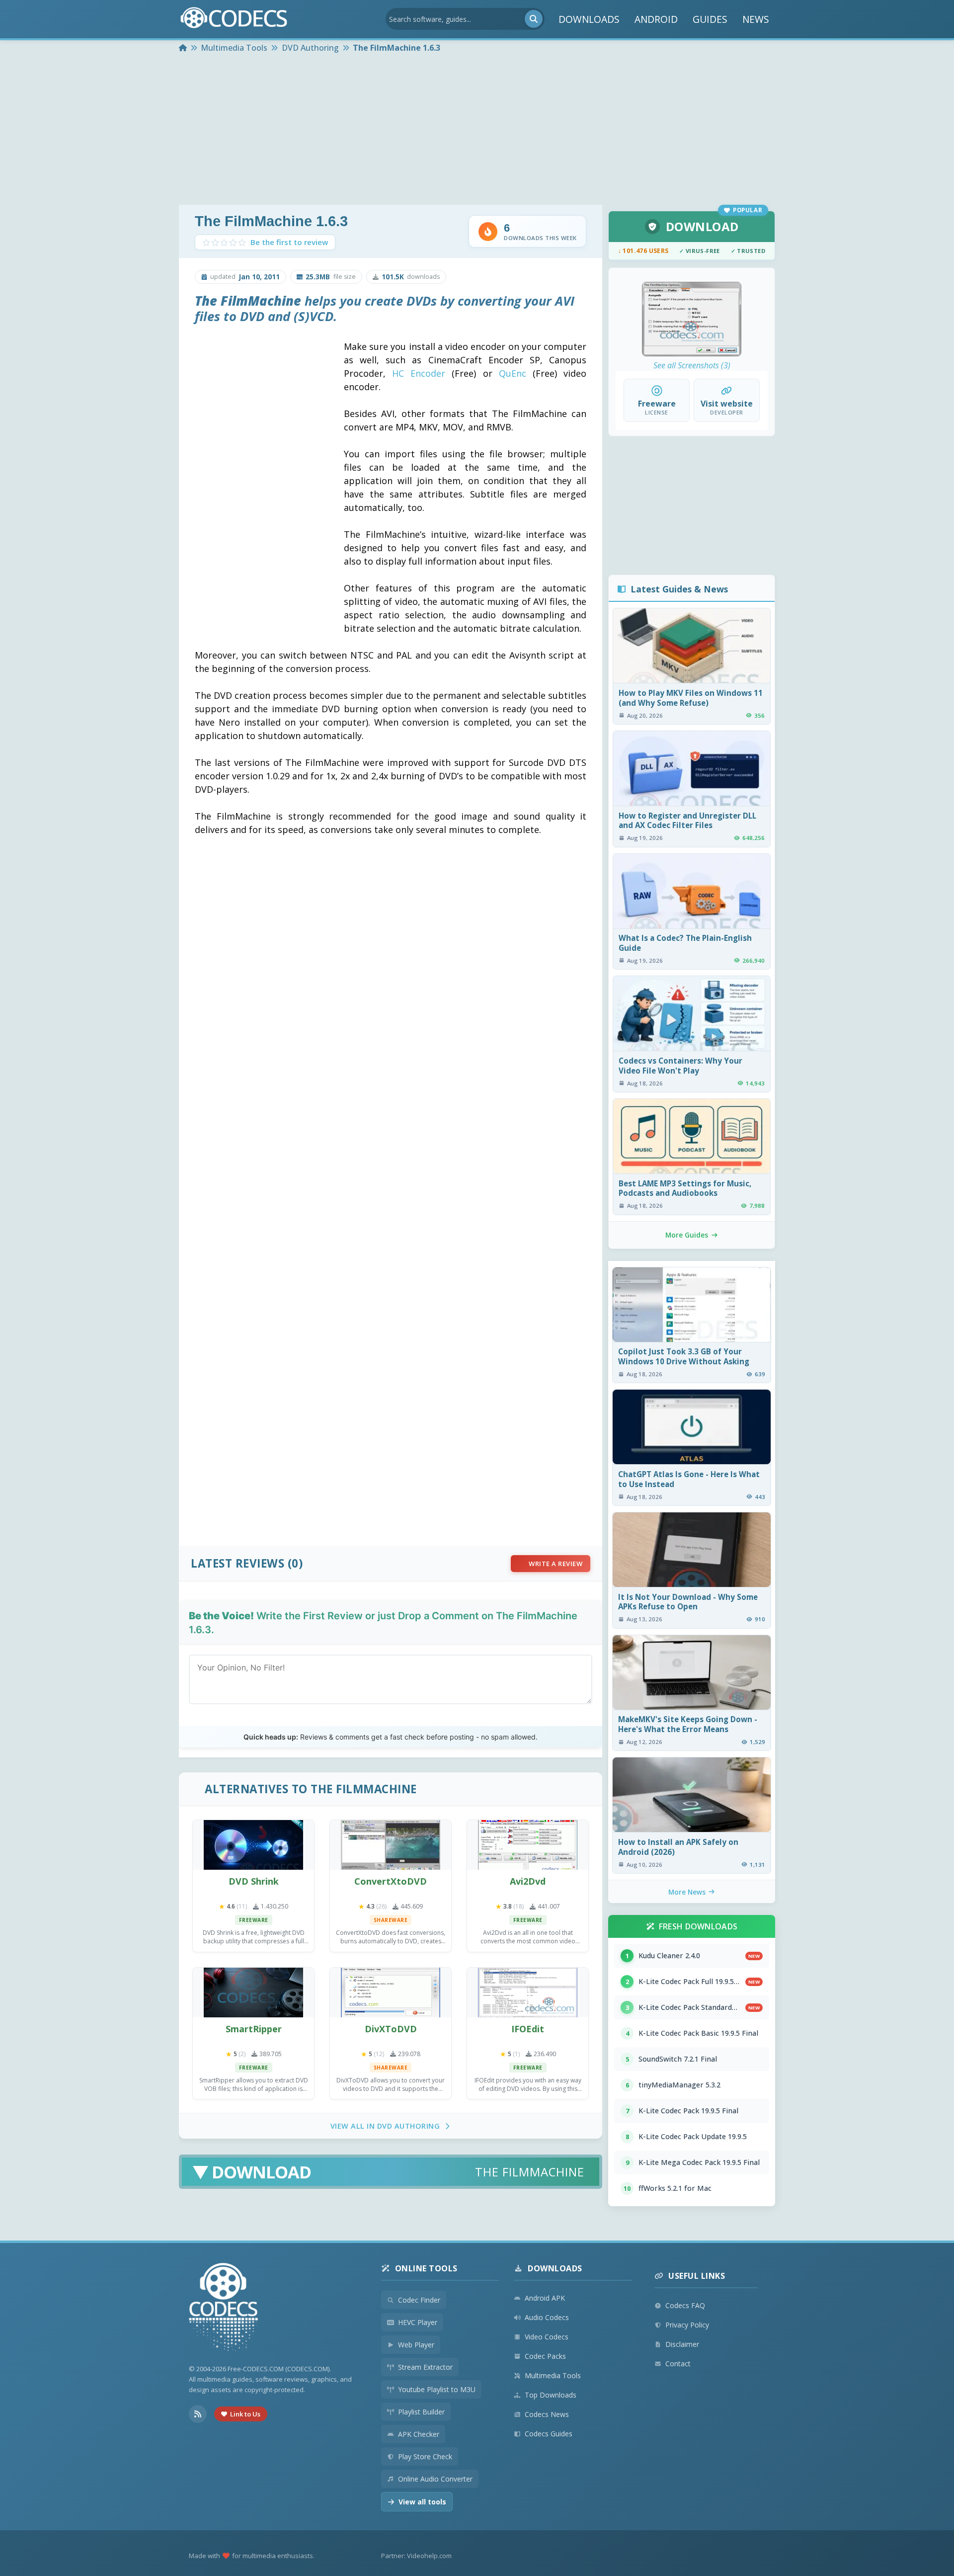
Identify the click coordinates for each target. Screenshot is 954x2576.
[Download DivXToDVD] (391, 1993)
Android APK (545, 2298)
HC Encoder (419, 373)
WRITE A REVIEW (556, 1564)
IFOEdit (528, 2029)
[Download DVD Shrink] (253, 1845)
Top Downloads (551, 2395)
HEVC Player (418, 2322)
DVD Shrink (254, 1881)
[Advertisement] (477, 130)
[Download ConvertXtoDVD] (391, 1845)
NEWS (756, 19)
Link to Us (245, 2414)
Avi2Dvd (528, 1881)
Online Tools (426, 2268)
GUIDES (710, 19)
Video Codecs (547, 2337)
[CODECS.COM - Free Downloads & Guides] (224, 2308)
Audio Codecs (547, 2317)
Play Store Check (425, 2456)
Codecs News (547, 2414)
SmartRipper (254, 2029)
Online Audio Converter (435, 2479)
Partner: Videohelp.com (416, 2556)
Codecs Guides (549, 2434)
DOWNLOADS (589, 19)
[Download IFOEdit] (528, 1993)
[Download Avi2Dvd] (528, 1845)
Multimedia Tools (553, 2375)
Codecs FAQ (685, 2305)
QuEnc (513, 373)
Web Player (416, 2345)
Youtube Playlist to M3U (437, 2389)
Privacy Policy (687, 2325)
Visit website (727, 404)
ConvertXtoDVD (391, 1881)
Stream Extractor (425, 2367)
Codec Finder (419, 2300)
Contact (678, 2364)
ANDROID (656, 19)
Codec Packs (545, 2356)
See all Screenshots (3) (692, 365)
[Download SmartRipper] (253, 1993)
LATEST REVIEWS (238, 1563)
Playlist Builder (421, 2412)
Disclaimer (682, 2344)
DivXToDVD (391, 2029)
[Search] (534, 19)
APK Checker (419, 2434)
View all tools (422, 2502)
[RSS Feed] (198, 2414)
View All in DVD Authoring (385, 2126)
